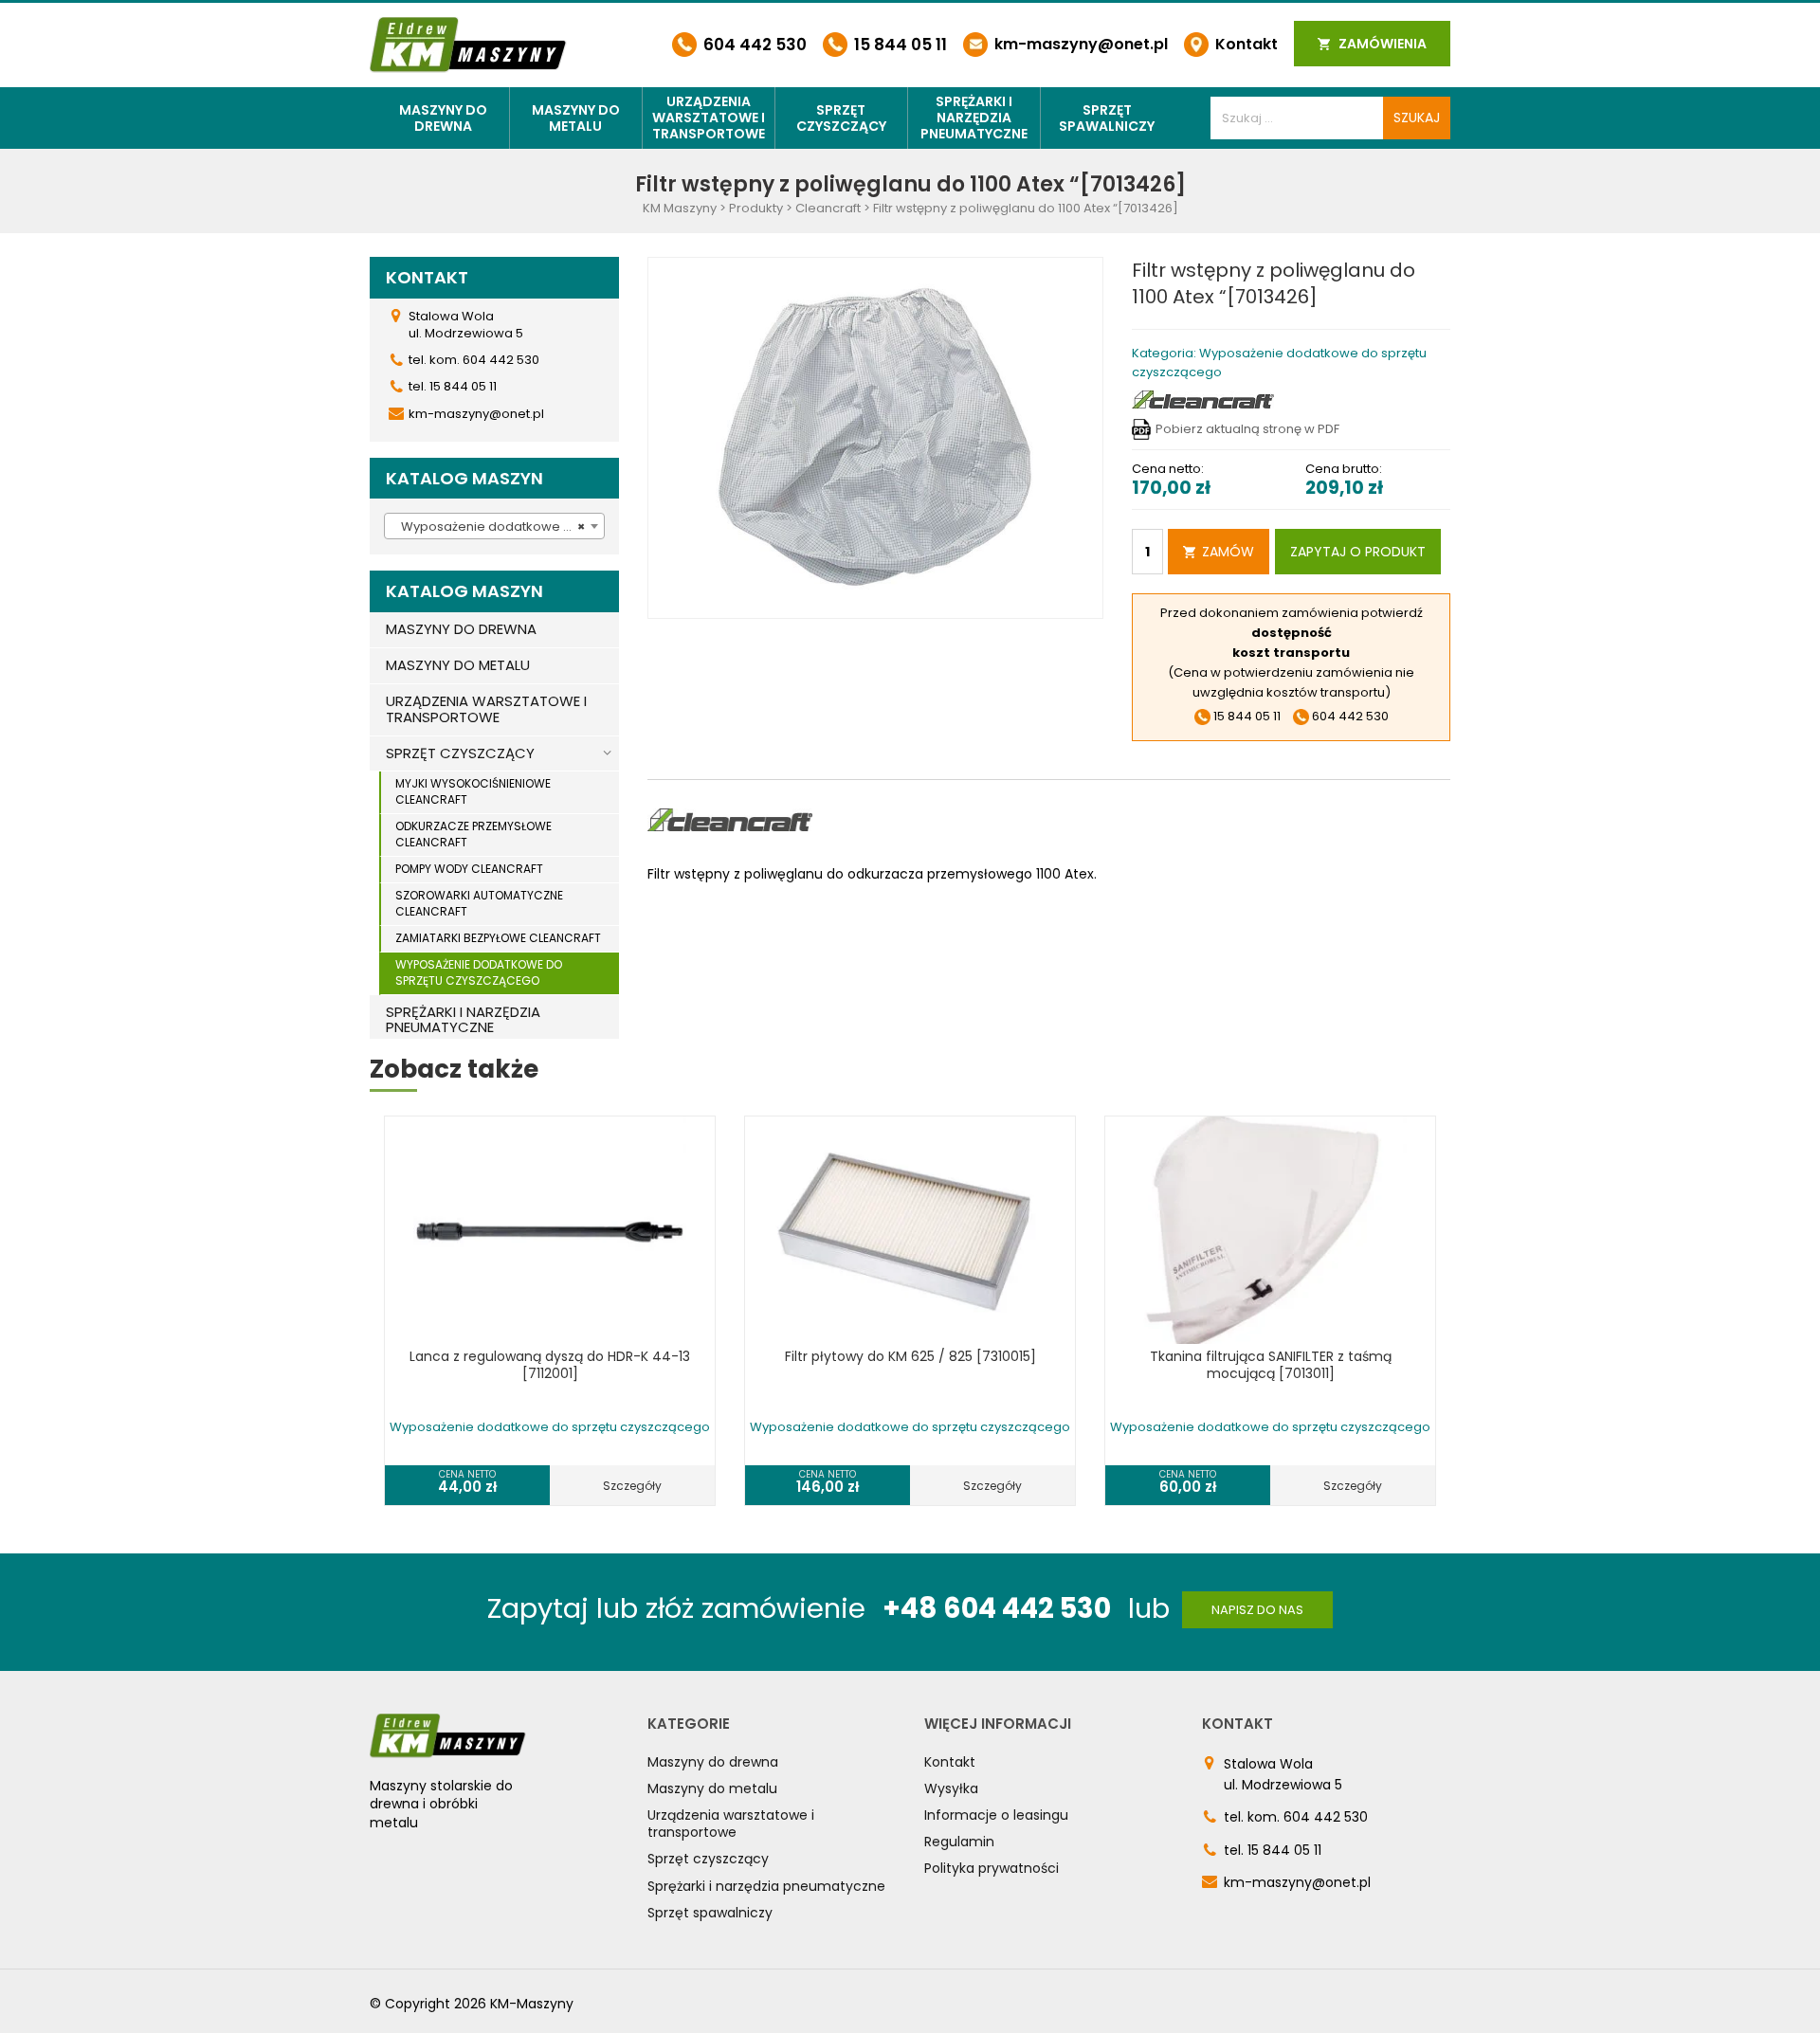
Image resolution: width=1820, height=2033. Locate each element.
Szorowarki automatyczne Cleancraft (479, 903)
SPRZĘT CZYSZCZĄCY (460, 753)
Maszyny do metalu (576, 118)
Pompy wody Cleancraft (469, 869)
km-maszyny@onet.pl (1079, 44)
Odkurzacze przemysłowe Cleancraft (473, 834)
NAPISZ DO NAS (1257, 1610)
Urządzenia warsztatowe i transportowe (709, 118)
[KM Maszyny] (468, 44)
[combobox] (494, 526)
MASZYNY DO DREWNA (461, 629)
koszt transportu (1291, 653)
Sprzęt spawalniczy (1107, 118)
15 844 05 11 (899, 45)
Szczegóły (632, 1486)
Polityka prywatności (992, 1868)
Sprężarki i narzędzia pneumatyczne (974, 118)
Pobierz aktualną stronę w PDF (1247, 429)
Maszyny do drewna (443, 118)
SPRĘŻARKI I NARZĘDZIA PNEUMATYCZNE (463, 1020)
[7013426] (876, 437)
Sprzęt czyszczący (841, 118)
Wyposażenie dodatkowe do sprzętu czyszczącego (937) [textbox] (498, 526)
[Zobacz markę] (1203, 399)
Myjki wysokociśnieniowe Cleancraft (473, 791)
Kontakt (1245, 44)
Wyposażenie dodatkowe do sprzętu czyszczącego (479, 972)
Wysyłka (951, 1788)
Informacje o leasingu (996, 1815)
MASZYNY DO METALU (458, 665)
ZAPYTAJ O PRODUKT (1358, 552)
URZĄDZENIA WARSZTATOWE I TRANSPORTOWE (486, 709)
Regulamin (959, 1842)
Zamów (1228, 552)
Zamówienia (1381, 44)
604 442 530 (753, 45)
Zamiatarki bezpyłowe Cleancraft (498, 938)
